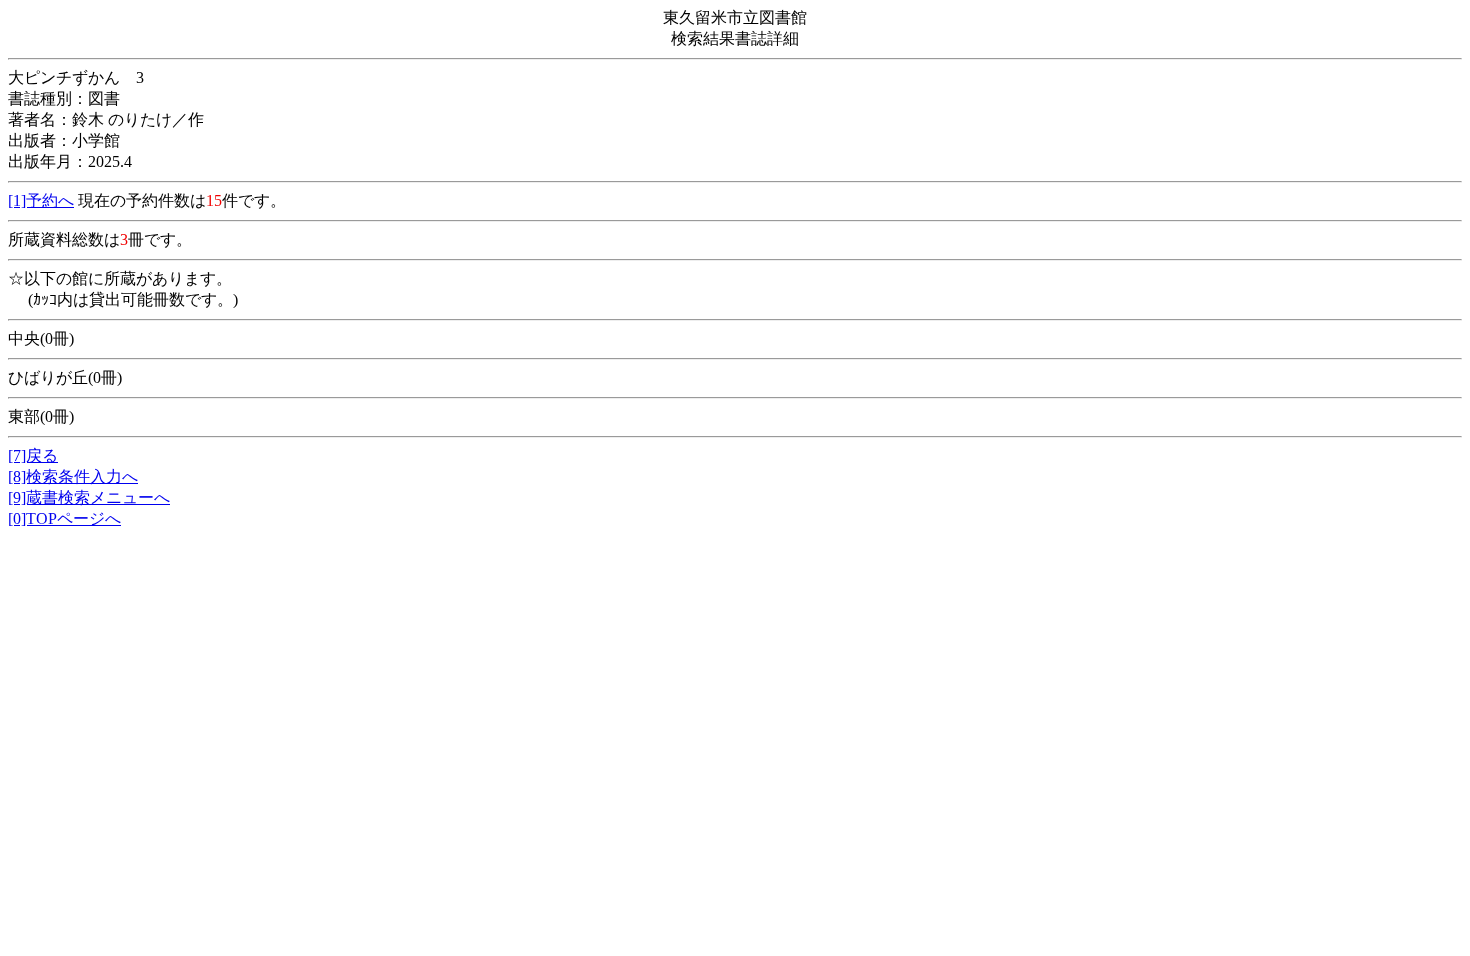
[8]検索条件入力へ (73, 476)
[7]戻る (33, 455)
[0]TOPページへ (64, 518)
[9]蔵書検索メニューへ (89, 497)
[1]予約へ (41, 200)
